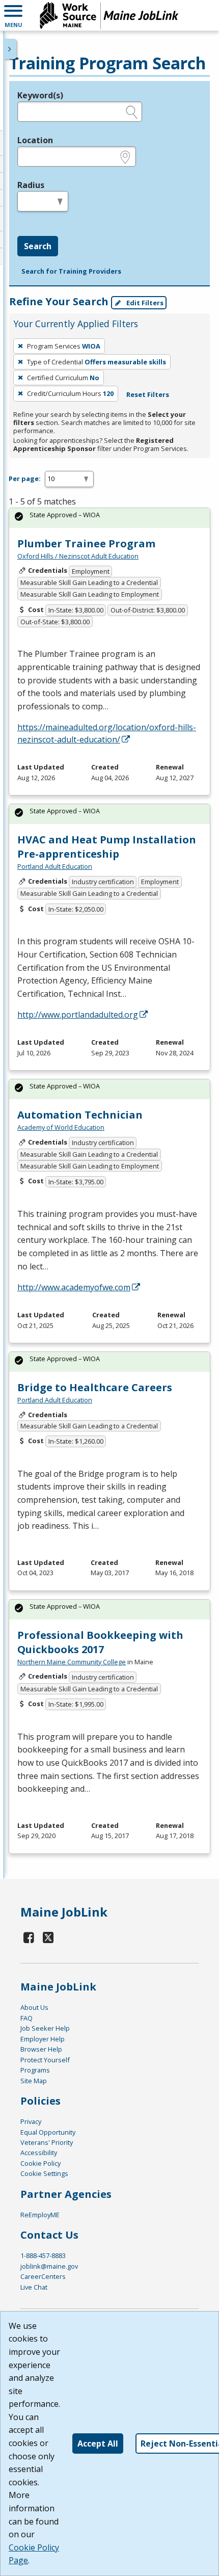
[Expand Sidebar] (10, 49)
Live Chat (34, 2287)
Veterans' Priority (47, 2142)
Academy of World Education (61, 1127)
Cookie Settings (44, 2173)
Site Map (34, 2081)
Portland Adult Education (55, 866)
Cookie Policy (40, 2163)
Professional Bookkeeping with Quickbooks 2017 (100, 1642)
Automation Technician (80, 1115)
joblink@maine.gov (49, 2266)
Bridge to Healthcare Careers (95, 1387)
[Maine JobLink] (109, 15)
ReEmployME (40, 2215)
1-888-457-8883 (43, 2255)
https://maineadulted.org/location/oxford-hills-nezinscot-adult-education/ (107, 733)
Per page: (25, 479)
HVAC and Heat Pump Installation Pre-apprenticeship (107, 847)
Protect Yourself (45, 2060)
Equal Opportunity (48, 2132)
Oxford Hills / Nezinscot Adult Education (78, 556)
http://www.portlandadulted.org (78, 1015)
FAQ (26, 2018)
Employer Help (43, 2039)
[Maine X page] (49, 1937)
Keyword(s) (40, 95)
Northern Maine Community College (72, 1662)
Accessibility (39, 2153)
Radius (31, 185)
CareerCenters (43, 2276)
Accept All (98, 2444)
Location (35, 140)
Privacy (31, 2121)
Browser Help (41, 2049)
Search (38, 246)
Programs (35, 2070)
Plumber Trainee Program (86, 543)
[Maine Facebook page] (29, 1937)
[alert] (109, 518)
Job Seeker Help (45, 2028)
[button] (13, 15)
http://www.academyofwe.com (74, 1287)
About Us (34, 2007)
